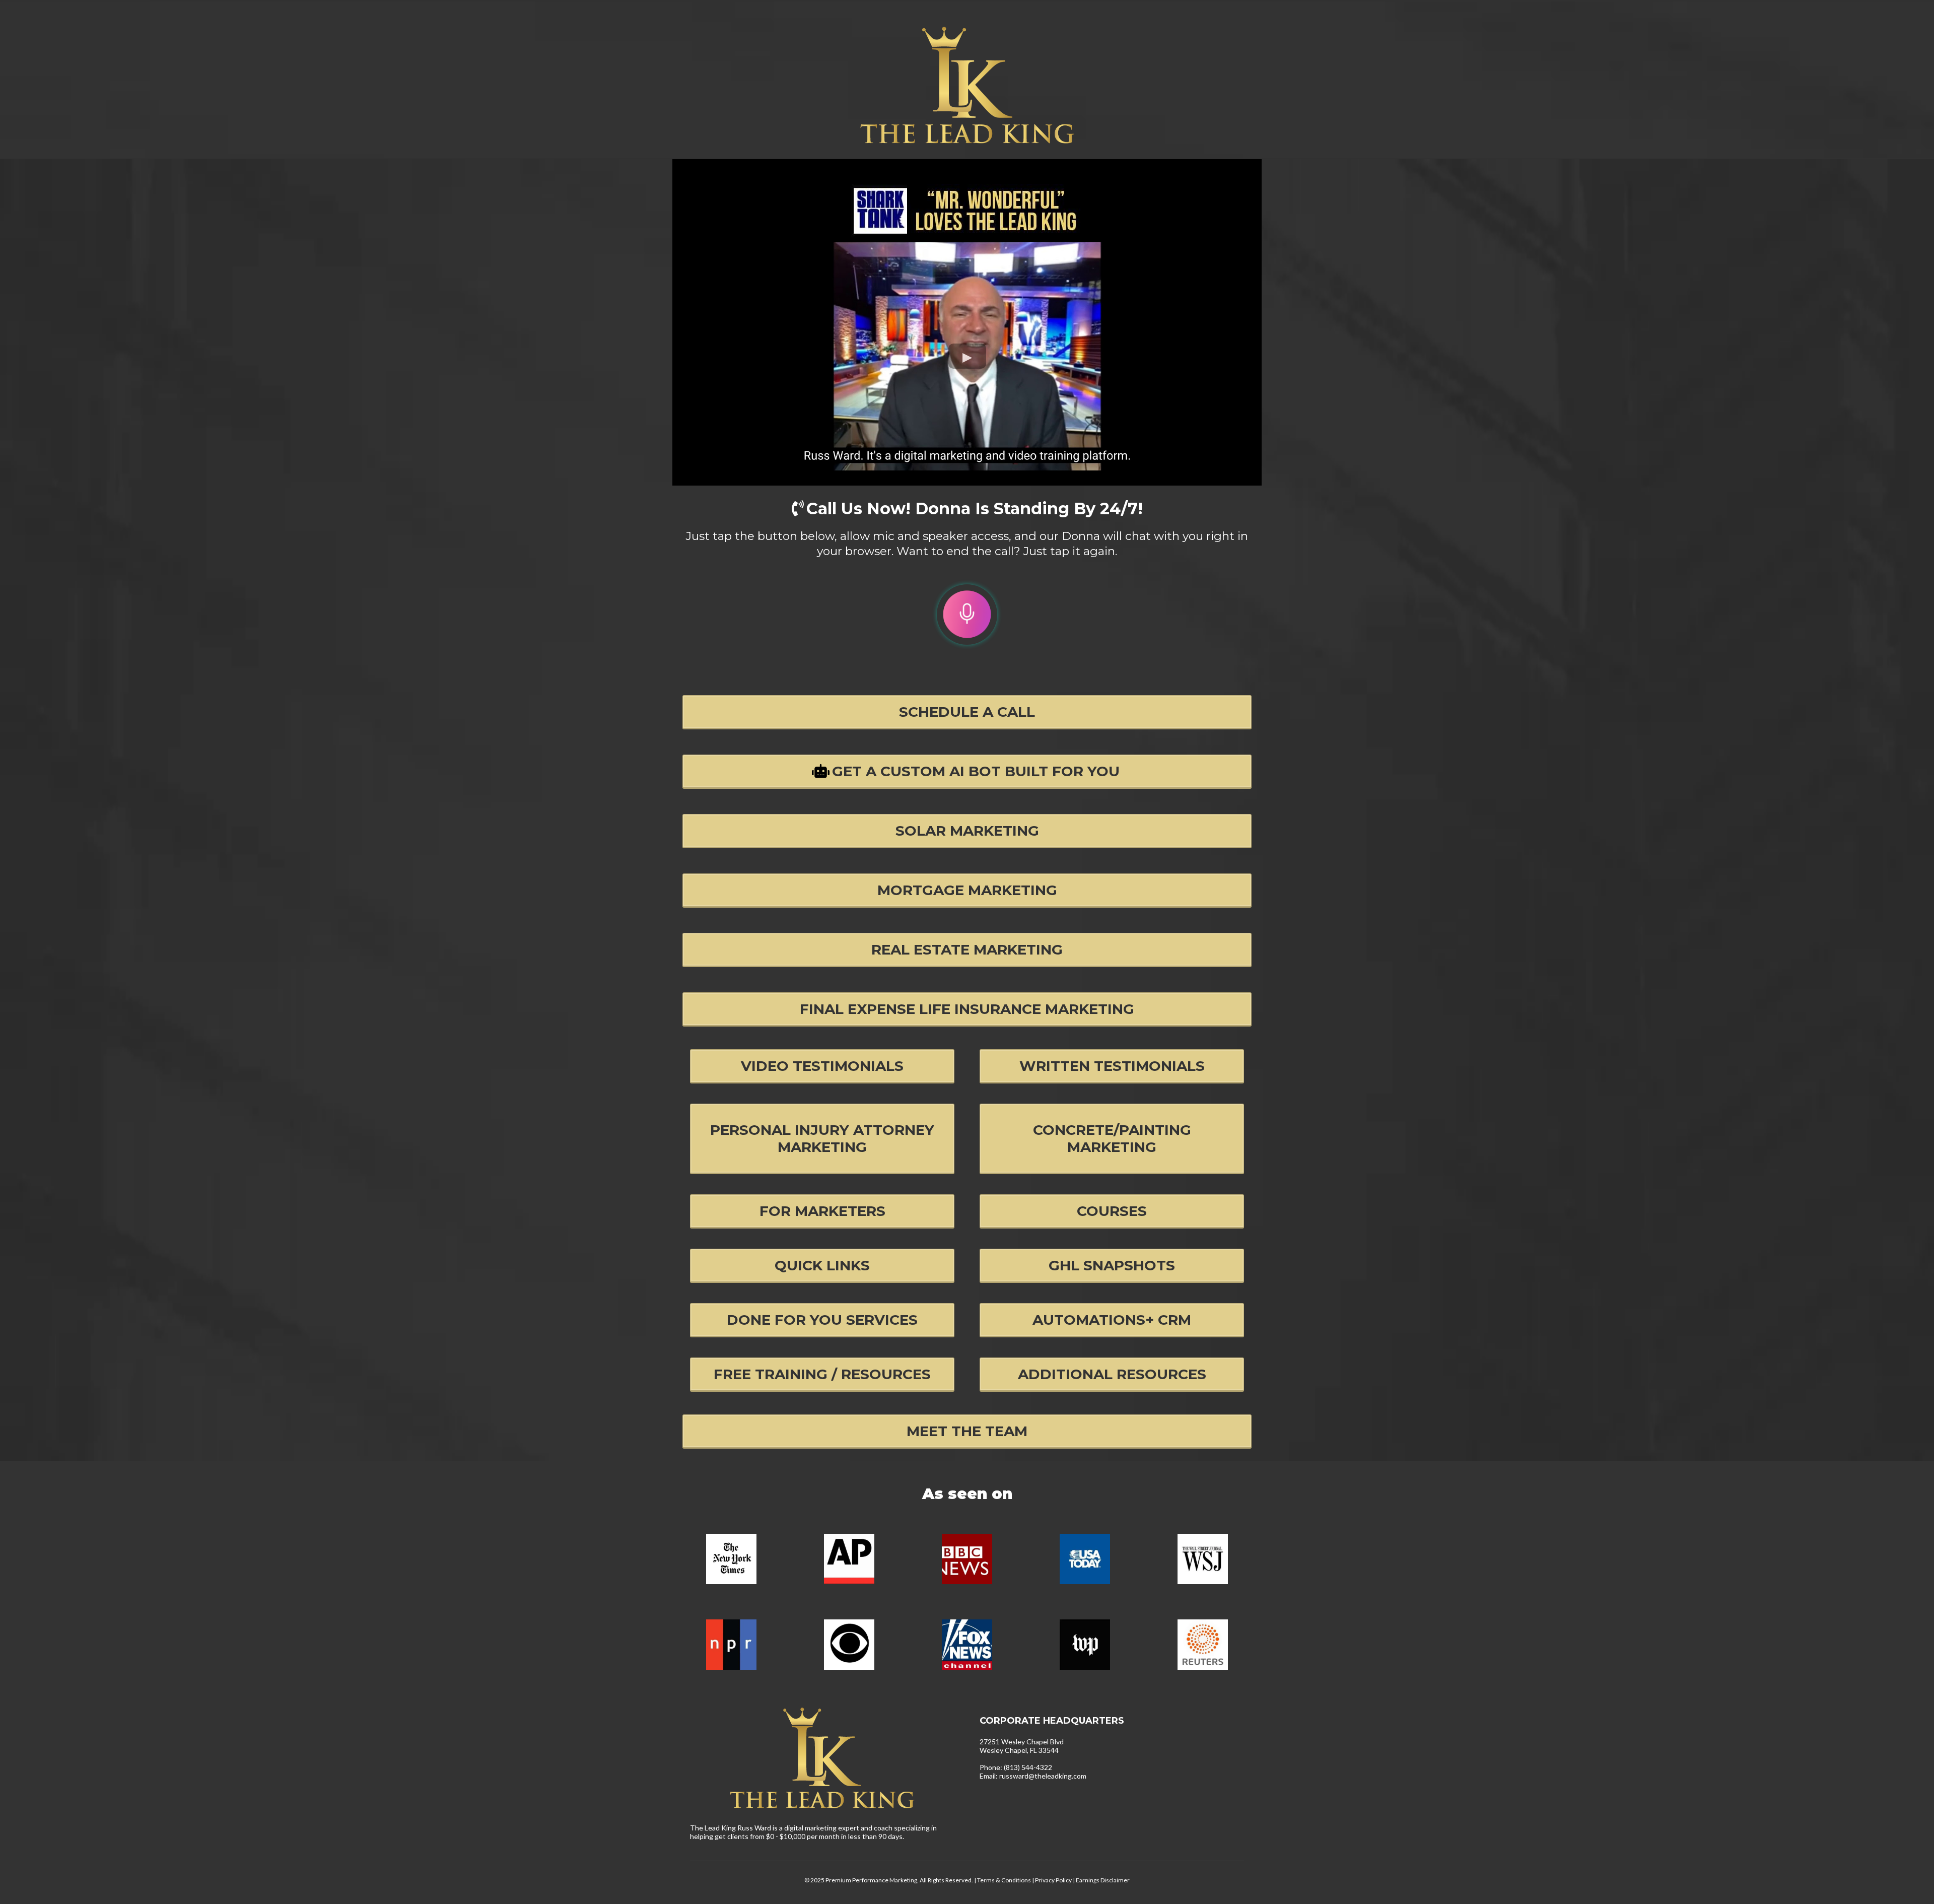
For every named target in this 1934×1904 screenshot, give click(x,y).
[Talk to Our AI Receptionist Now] (967, 615)
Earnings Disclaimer (1103, 1880)
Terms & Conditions (1004, 1880)
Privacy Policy (1054, 1880)
